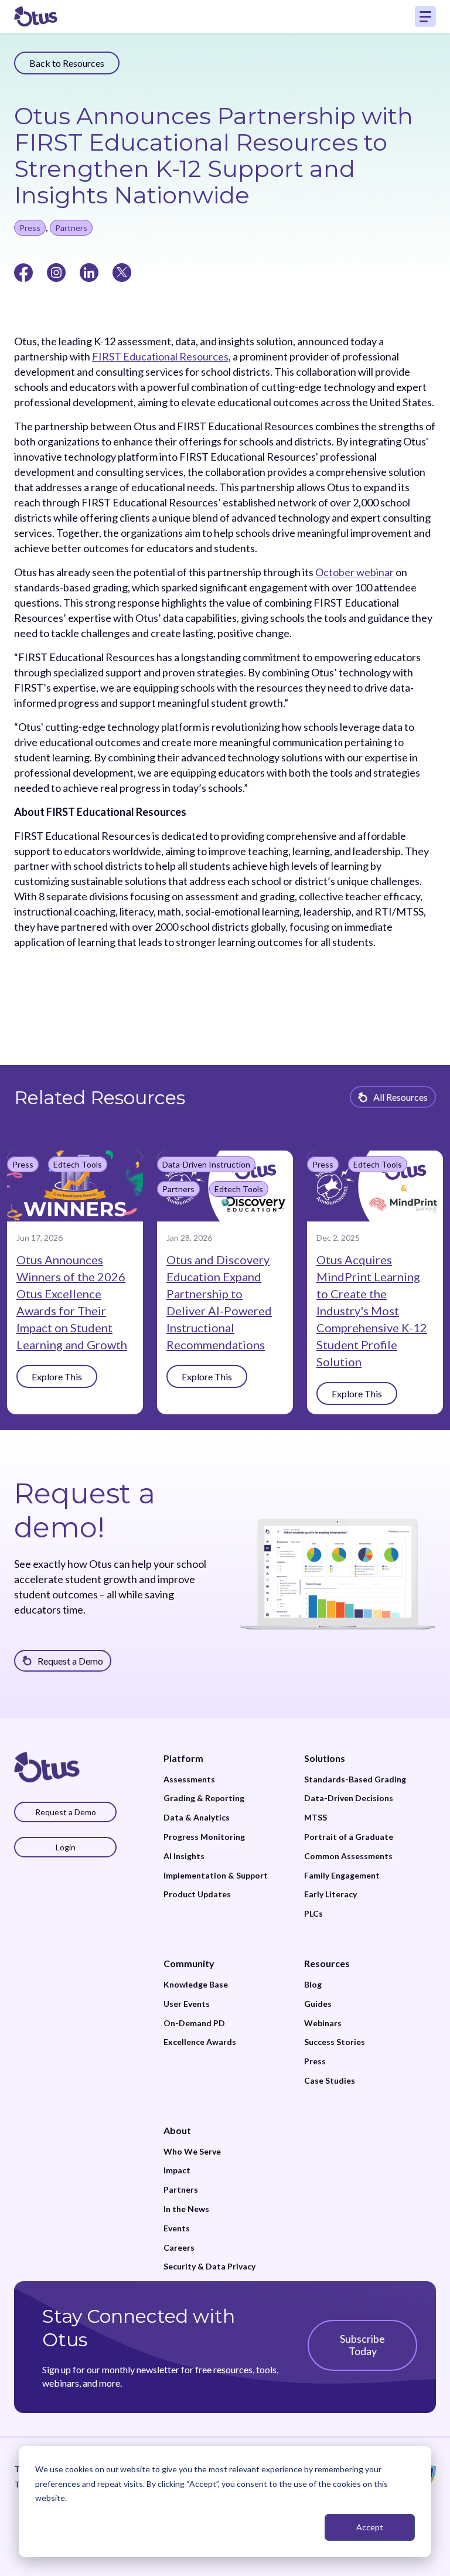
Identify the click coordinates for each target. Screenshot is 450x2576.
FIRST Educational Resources (160, 356)
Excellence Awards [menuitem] (200, 2042)
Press (30, 228)
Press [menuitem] (315, 2061)
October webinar (354, 572)
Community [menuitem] (189, 1963)
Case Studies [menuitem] (330, 2081)
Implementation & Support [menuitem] (216, 1876)
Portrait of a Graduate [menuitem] (349, 1837)
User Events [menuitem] (187, 2004)
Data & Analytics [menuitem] (197, 1818)
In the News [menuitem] (186, 2209)
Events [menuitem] (177, 2228)
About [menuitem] (177, 2130)
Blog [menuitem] (313, 1985)
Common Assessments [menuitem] (348, 1856)
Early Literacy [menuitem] (330, 1894)
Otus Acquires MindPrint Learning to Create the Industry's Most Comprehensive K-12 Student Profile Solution (372, 1311)
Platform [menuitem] (183, 1758)
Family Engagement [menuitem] (342, 1876)
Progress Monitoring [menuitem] (204, 1837)
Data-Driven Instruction (206, 1164)
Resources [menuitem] (327, 1963)
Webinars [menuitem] (323, 2023)
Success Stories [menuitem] (335, 2042)
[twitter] (122, 271)
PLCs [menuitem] (313, 1914)
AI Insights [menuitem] (184, 1856)
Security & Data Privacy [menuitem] (209, 2267)
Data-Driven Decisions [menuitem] (349, 1798)
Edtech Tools (78, 1164)
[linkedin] (89, 271)
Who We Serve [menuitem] (192, 2152)
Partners (71, 228)
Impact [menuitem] (177, 2170)
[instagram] (56, 271)
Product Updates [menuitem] (197, 1894)
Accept (370, 2527)
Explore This (57, 1377)
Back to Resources (67, 63)
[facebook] (23, 271)
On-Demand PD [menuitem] (194, 2023)
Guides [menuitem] (318, 2004)
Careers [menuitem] (179, 2248)
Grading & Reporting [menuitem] (204, 1798)
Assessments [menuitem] (189, 1779)
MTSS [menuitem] (316, 1818)
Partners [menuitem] (181, 2190)
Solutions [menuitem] (325, 1758)
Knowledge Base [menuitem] (196, 1985)
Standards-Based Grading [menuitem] (355, 1779)
